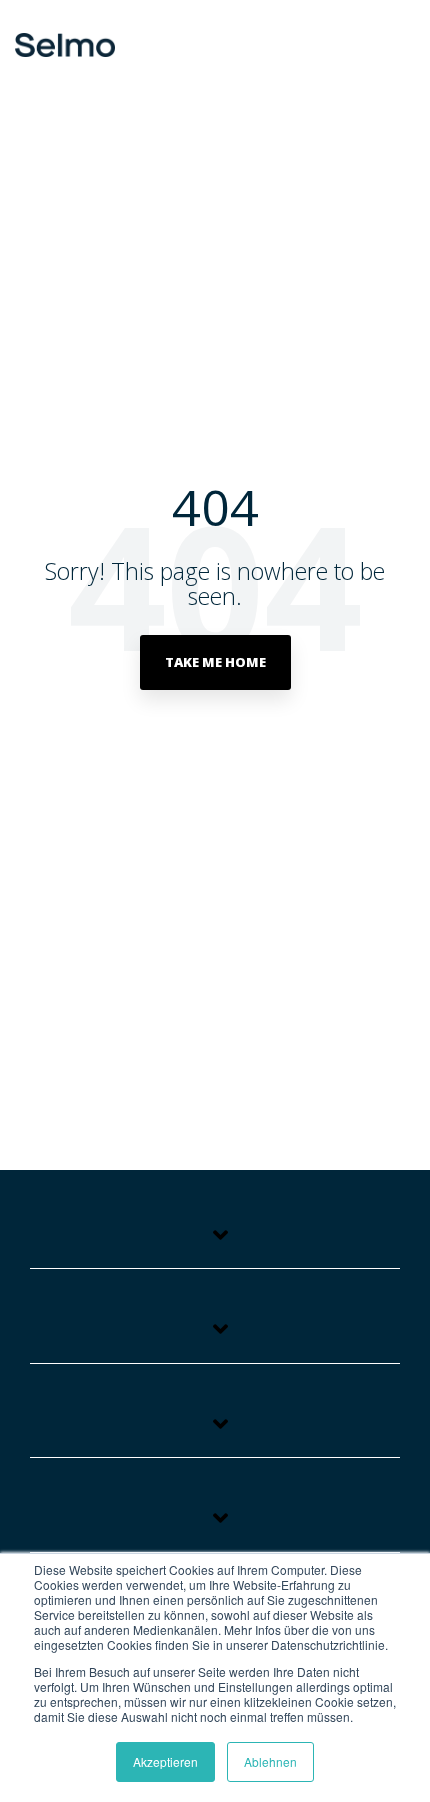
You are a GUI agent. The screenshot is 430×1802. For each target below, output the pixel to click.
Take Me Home (215, 662)
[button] (396, 37)
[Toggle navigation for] (215, 1244)
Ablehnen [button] (270, 1761)
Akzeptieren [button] (165, 1761)
